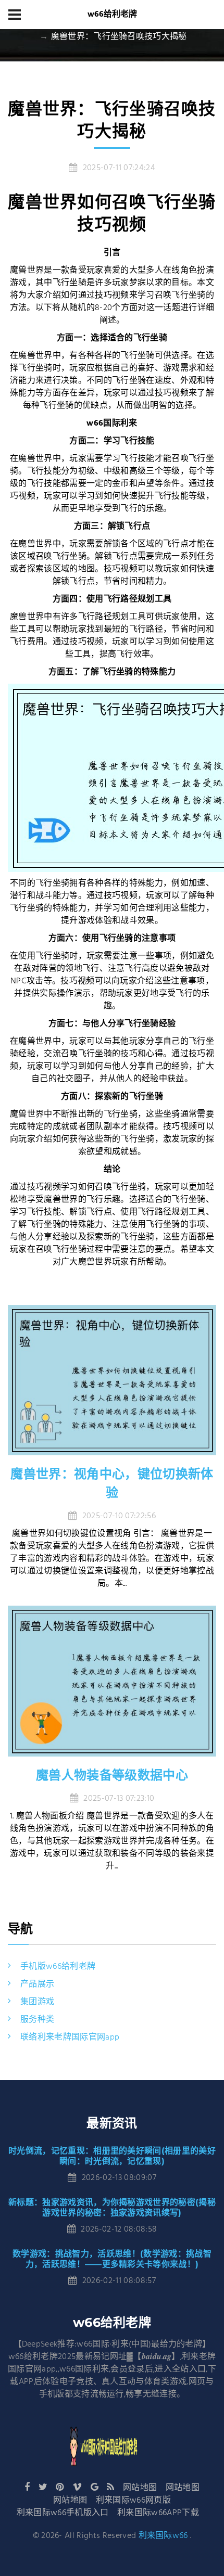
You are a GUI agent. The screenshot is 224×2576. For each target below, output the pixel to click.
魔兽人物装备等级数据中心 (112, 1775)
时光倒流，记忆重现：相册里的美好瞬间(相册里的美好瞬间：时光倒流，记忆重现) (112, 2156)
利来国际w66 (163, 2536)
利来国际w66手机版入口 (63, 2513)
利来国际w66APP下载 (158, 2513)
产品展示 (37, 1984)
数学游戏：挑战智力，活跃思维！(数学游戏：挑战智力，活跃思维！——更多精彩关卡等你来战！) (112, 2259)
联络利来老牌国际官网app (70, 2037)
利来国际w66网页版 (133, 2501)
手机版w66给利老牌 (58, 1967)
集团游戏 (37, 2002)
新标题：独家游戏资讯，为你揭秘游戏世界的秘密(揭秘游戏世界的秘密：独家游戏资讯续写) (112, 2207)
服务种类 (37, 2020)
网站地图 (140, 2488)
